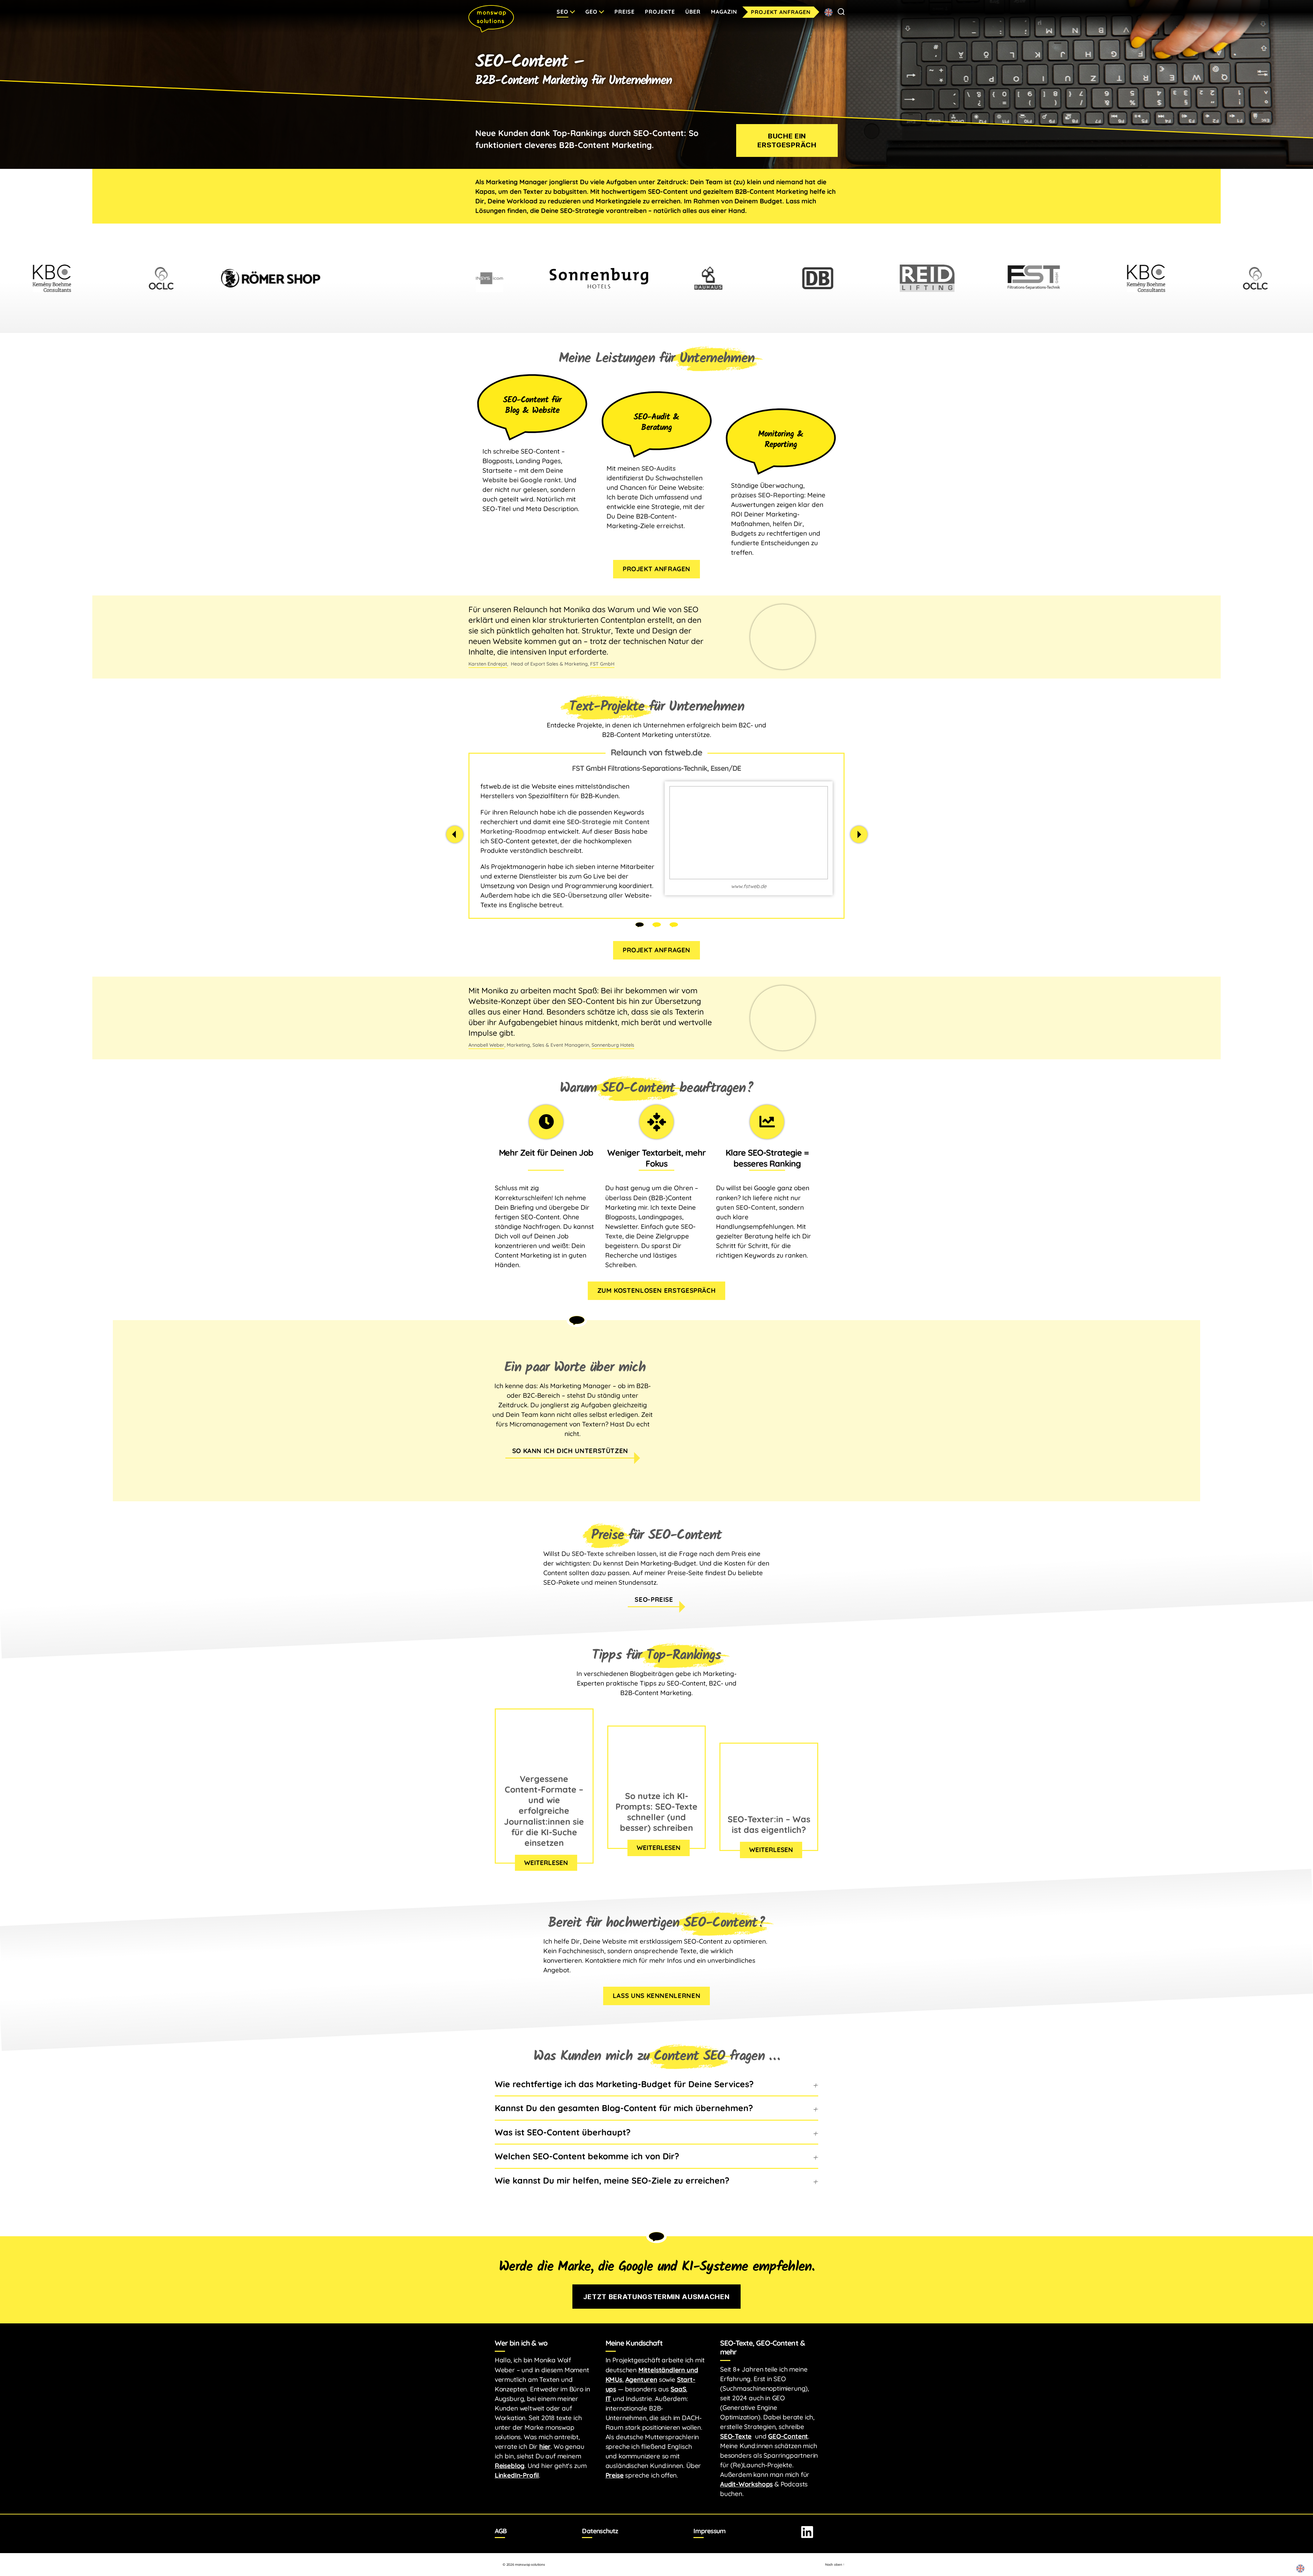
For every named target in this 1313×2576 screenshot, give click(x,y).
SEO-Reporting (781, 495)
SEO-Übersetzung (580, 895)
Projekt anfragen (781, 12)
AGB (501, 2531)
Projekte (660, 12)
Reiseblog (510, 2466)
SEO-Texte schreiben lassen (614, 1554)
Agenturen (641, 2379)
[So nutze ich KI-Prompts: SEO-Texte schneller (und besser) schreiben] (657, 1782)
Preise (625, 12)
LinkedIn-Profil (517, 2475)
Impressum (709, 2531)
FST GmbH (602, 664)
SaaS (678, 2389)
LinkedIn (807, 2532)
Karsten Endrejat (488, 664)
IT (608, 2399)
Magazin (724, 12)
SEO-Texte (736, 2436)
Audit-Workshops (746, 2484)
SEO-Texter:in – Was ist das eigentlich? (769, 1824)
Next (859, 834)
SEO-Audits (659, 468)
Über (693, 12)
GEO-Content (788, 2436)
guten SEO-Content (746, 1207)
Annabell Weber (486, 1045)
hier (545, 2446)
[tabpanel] (656, 836)
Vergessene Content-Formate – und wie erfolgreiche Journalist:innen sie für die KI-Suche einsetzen (544, 1811)
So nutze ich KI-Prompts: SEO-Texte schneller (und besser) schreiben (656, 1812)
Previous (455, 834)
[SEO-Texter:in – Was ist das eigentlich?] (769, 1806)
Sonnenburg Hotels (613, 1045)
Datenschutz (600, 2531)
